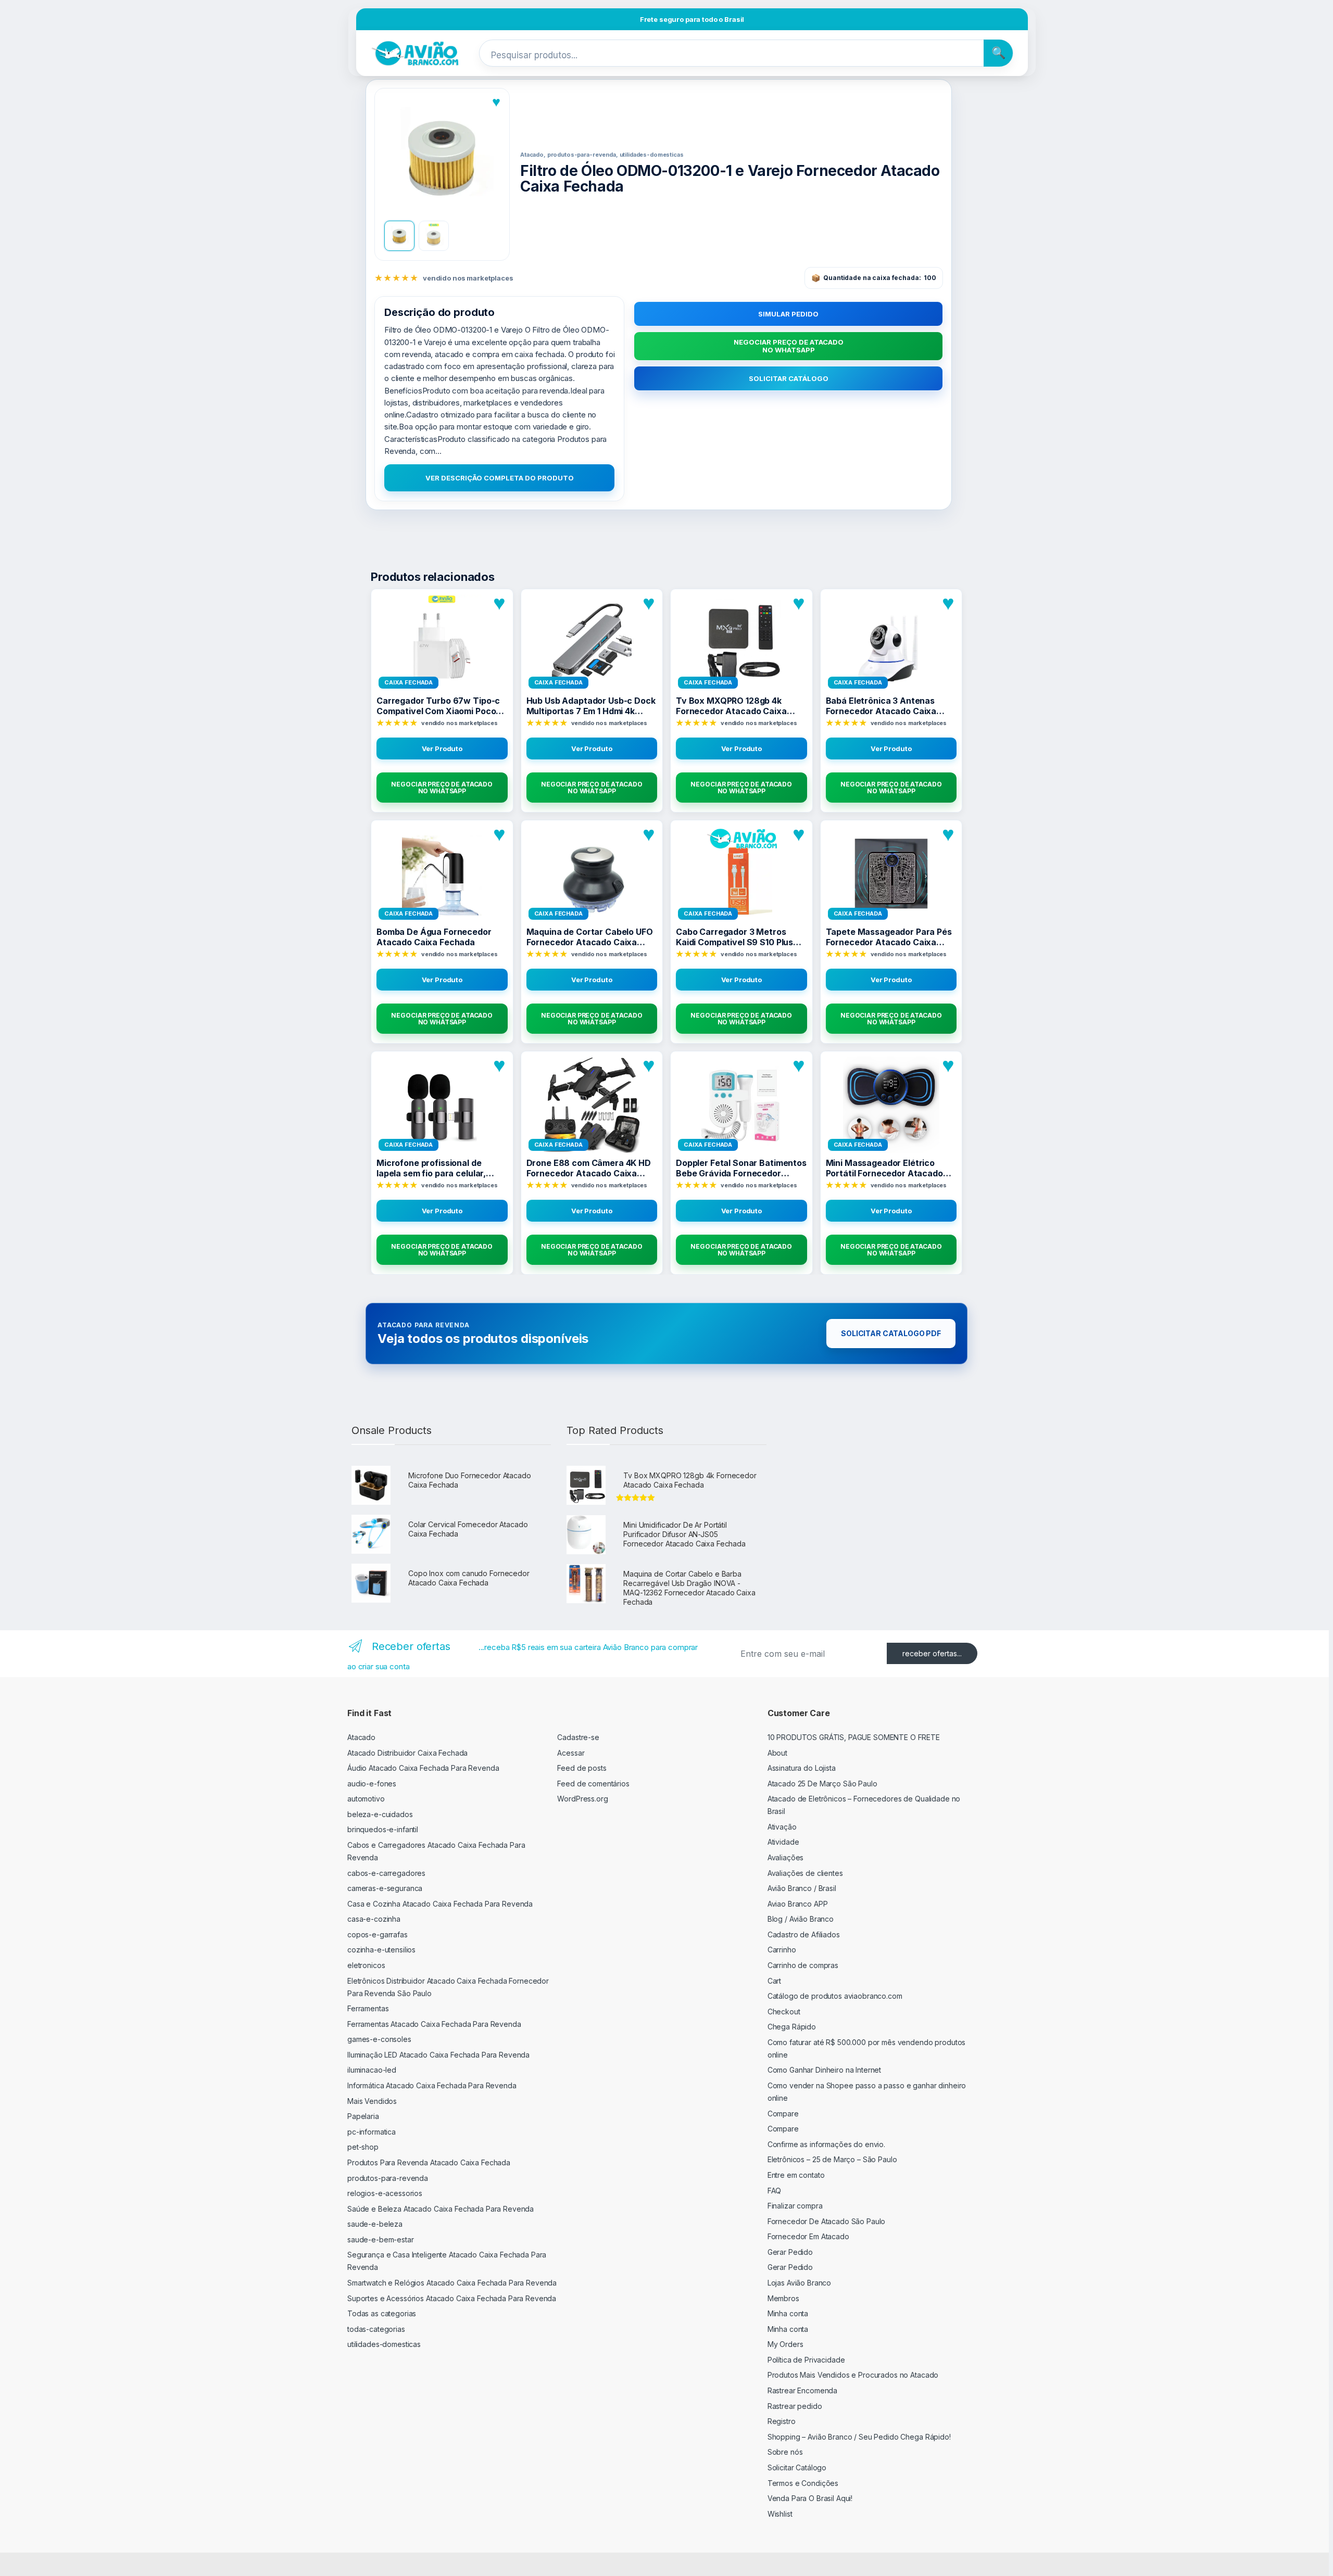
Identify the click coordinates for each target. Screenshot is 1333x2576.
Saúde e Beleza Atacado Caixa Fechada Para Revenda (441, 2209)
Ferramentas (368, 2008)
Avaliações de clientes (805, 1873)
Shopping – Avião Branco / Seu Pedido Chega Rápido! (859, 2437)
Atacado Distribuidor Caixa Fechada (407, 1753)
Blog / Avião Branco (801, 1919)
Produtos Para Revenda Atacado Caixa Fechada (429, 2162)
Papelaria (363, 2116)
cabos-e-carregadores (386, 1873)
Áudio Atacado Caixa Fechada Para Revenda (423, 1768)
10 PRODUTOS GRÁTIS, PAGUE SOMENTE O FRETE (854, 1737)
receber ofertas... (932, 1653)
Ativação (782, 1827)
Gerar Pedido (790, 2252)
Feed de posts (582, 1768)
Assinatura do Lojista (802, 1768)
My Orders (785, 2344)
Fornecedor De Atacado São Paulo (827, 2221)
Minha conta (788, 2313)
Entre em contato (796, 2175)
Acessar (571, 1753)
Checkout (784, 2012)
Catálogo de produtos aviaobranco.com (835, 1996)
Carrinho (782, 1950)
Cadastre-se (578, 1737)
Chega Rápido (792, 2027)
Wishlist (780, 2514)
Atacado (361, 1737)
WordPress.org (582, 1799)
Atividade (783, 1842)
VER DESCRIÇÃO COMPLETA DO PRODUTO (500, 478)
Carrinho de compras (803, 1965)
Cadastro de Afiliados (804, 1934)
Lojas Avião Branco (799, 2283)
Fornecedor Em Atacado (808, 2236)
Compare (783, 2114)
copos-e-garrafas (378, 1934)
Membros (783, 2298)
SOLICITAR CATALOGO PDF (891, 1333)
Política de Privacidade (806, 2360)
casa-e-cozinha (374, 1919)
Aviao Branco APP (798, 1904)
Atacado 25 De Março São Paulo (822, 1784)
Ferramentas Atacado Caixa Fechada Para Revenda (434, 2024)
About (777, 1753)
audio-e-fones (372, 1784)
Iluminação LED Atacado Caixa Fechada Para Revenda (438, 2055)
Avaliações (786, 1857)
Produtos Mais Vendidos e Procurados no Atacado (853, 2375)
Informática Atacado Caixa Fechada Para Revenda (432, 2085)
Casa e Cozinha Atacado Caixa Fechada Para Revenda (440, 1904)
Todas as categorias (382, 2313)
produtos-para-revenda (388, 2178)
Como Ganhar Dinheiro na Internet (825, 2070)
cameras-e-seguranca (385, 1888)
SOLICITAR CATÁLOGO (789, 378)
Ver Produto (442, 748)
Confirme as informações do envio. (826, 2144)
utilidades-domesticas (384, 2344)
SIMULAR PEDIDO (788, 314)
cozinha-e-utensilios (381, 1950)
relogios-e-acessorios (385, 2193)
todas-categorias (376, 2329)
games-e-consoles (379, 2039)
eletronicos (366, 1965)
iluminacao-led (372, 2070)
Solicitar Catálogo (797, 2467)
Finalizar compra (795, 2206)
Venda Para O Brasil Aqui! (810, 2498)
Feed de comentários (593, 1784)
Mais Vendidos (372, 2101)
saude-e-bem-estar (381, 2239)
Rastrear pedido (795, 2406)
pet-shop (363, 2147)
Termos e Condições (803, 2483)
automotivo (366, 1799)
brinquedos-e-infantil (383, 1829)
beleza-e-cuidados (380, 1814)
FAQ (775, 2191)
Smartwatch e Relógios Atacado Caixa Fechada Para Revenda (452, 2283)
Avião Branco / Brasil (802, 1888)
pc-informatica (372, 2132)
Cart (774, 1981)
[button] (442, 155)
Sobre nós (785, 2452)
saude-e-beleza (375, 2224)
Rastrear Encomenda (802, 2390)
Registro (782, 2421)
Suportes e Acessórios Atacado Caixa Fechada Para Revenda (452, 2298)
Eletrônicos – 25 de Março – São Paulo (832, 2159)
